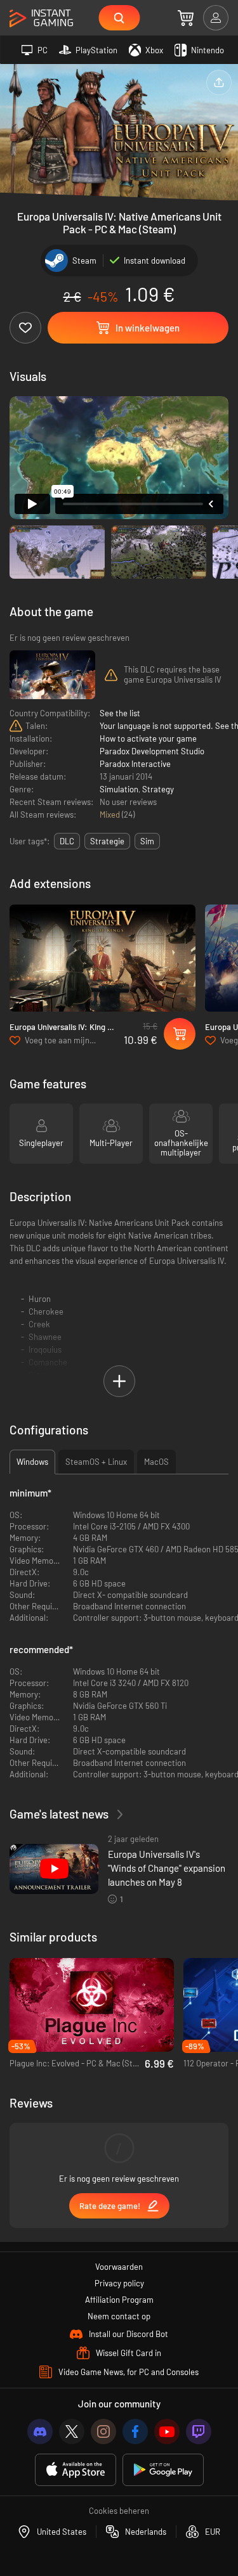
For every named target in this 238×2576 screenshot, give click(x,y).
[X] (72, 2431)
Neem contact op (119, 2316)
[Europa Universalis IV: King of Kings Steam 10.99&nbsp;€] (102, 958)
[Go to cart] (186, 18)
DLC (67, 841)
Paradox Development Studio (152, 751)
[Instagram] (103, 2431)
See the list (120, 713)
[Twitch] (199, 2431)
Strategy (158, 789)
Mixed (111, 815)
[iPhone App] (76, 2470)
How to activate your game (148, 738)
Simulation (119, 789)
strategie (107, 841)
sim (147, 841)
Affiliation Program (119, 2300)
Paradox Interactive (135, 764)
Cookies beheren (119, 2511)
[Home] (41, 19)
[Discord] (40, 2431)
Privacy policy (119, 2283)
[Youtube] (167, 2431)
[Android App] (163, 2470)
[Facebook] (135, 2431)
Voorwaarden (119, 2267)
